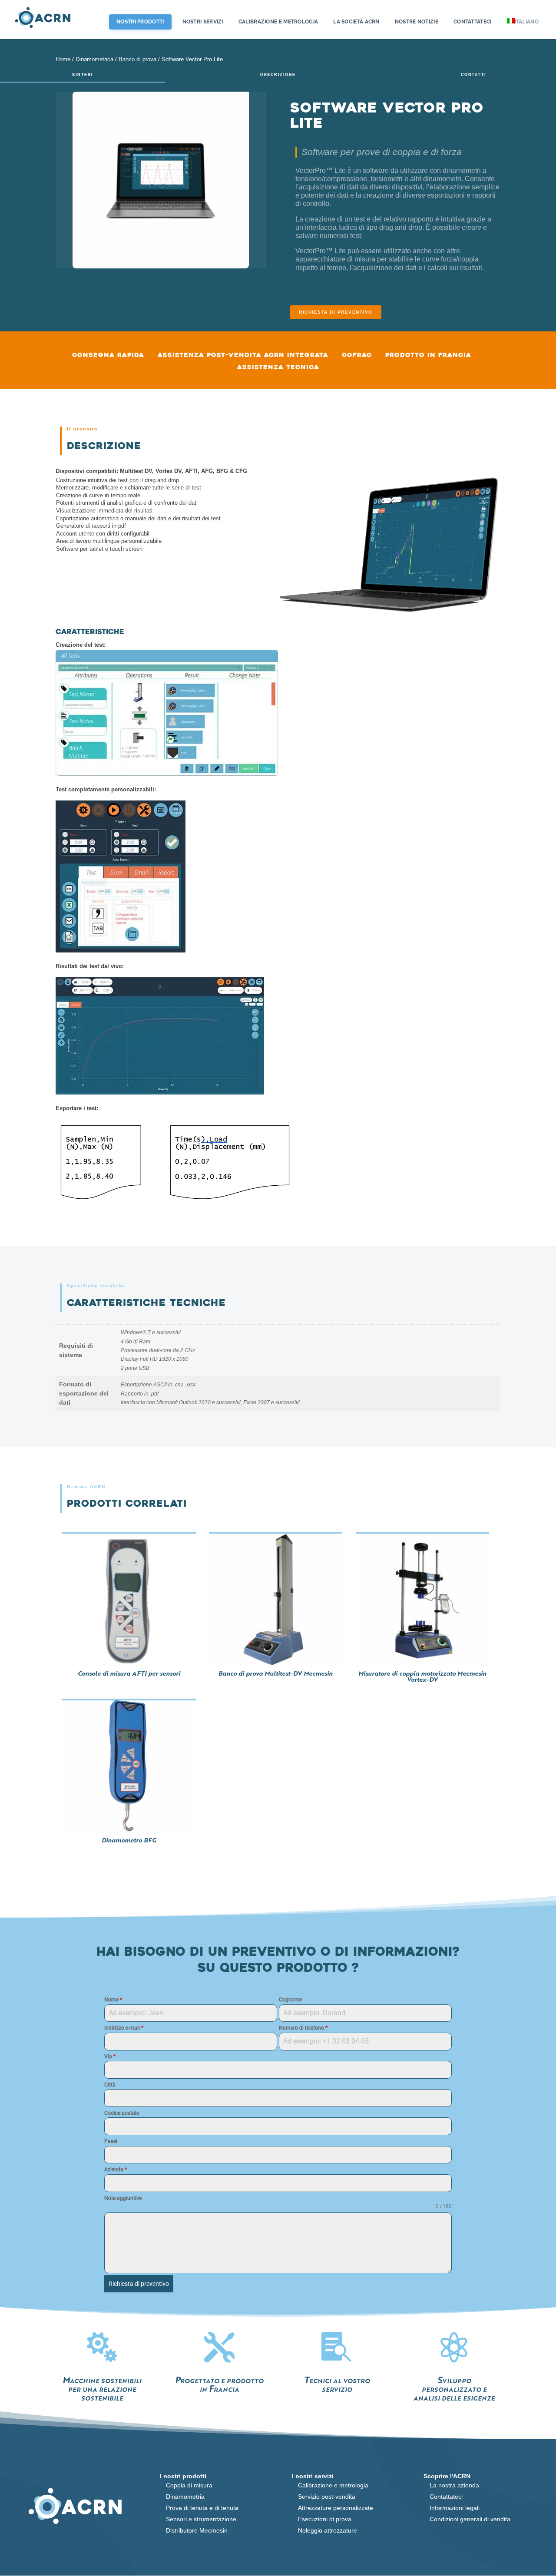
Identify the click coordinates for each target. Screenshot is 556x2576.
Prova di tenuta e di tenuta (202, 2508)
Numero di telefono (303, 2028)
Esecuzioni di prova (325, 2519)
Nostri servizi (203, 22)
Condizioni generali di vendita (470, 2519)
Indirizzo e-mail (124, 2028)
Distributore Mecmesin (197, 2530)
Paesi (111, 2141)
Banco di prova (137, 59)
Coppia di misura (189, 2485)
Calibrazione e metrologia (278, 22)
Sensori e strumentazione (201, 2519)
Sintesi (83, 75)
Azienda (116, 2169)
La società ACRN (356, 22)
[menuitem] (525, 29)
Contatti (474, 75)
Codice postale (122, 2113)
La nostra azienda (454, 2485)
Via (110, 2057)
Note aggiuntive (123, 2198)
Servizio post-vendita (327, 2497)
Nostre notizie (417, 22)
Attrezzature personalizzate (336, 2508)
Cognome (290, 2000)
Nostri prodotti (140, 22)
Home (63, 59)
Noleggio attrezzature (328, 2530)
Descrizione (278, 75)
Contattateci (473, 22)
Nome (113, 2000)
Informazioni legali (455, 2508)
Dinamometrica (94, 59)
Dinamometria (185, 2497)
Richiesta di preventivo (336, 312)
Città (110, 2085)
